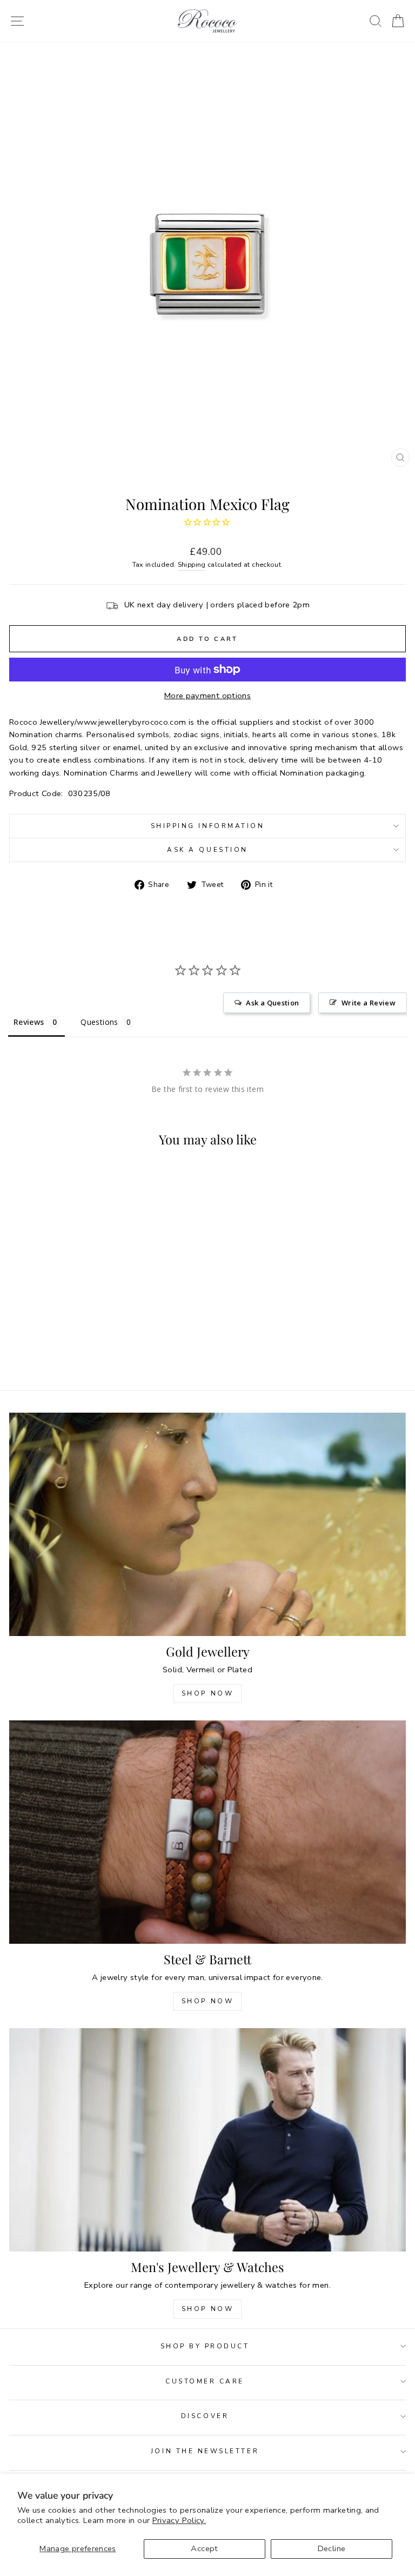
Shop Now (208, 1693)
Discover (205, 2416)
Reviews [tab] (29, 1022)
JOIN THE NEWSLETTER (205, 2451)
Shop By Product (205, 2346)
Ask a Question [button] (272, 1003)
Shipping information (208, 826)
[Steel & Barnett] (207, 1832)
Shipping (192, 564)
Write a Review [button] (369, 1003)
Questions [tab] (99, 1022)
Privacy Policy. (179, 2520)
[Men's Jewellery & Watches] (207, 2140)
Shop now (208, 2001)
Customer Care (205, 2381)
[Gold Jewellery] (207, 1524)
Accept (204, 2548)
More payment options (207, 696)
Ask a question (207, 850)
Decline (332, 2548)
